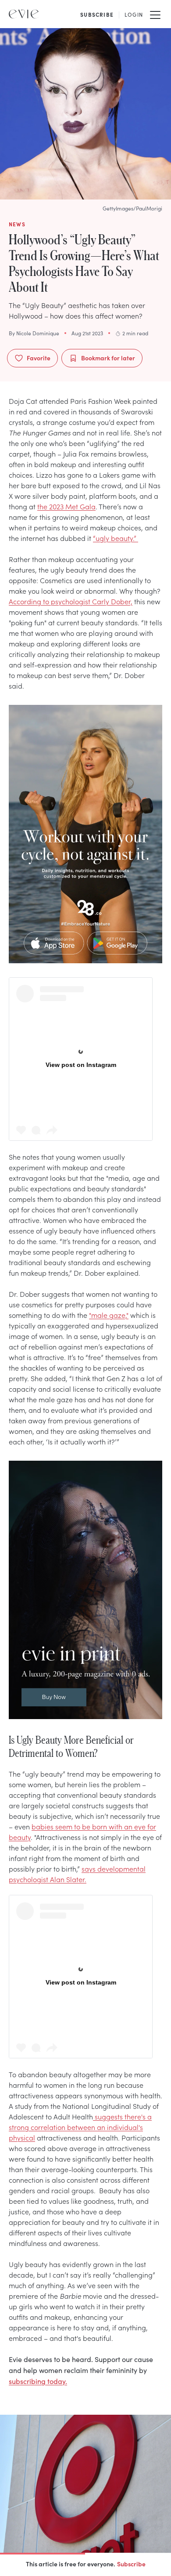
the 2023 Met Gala (66, 506)
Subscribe (131, 2564)
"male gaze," (109, 1315)
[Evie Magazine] (24, 14)
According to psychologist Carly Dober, (71, 601)
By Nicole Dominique (34, 333)
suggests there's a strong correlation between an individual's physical (80, 2127)
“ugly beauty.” (116, 538)
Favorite (39, 358)
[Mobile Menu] (155, 14)
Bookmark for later (108, 358)
